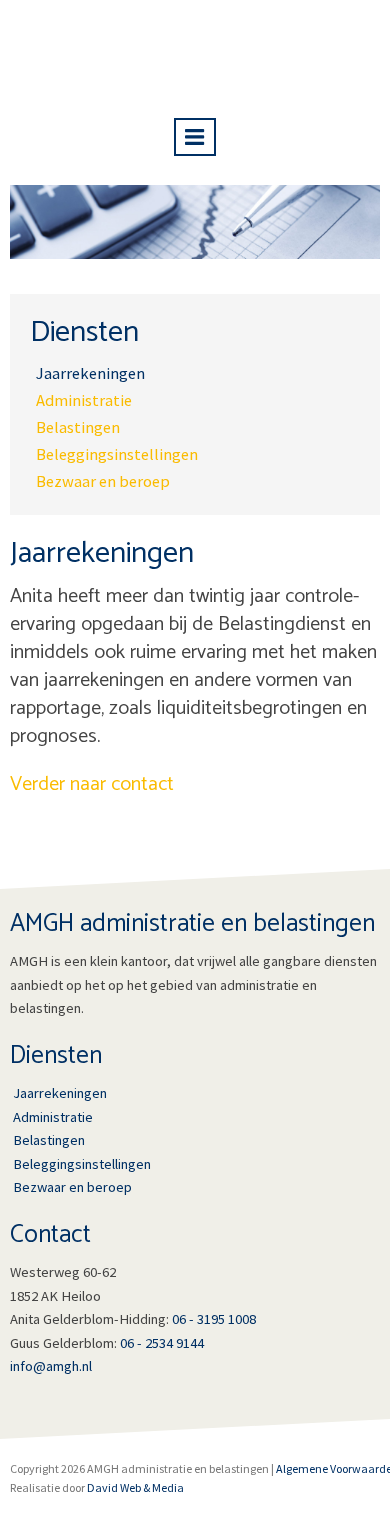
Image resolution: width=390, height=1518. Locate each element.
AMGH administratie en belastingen (195, 54)
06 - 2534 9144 (162, 1343)
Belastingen (78, 427)
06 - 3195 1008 (214, 1319)
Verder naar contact (92, 784)
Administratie (84, 400)
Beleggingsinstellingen (117, 454)
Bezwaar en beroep (103, 481)
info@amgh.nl (51, 1366)
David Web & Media (135, 1487)
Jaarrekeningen (90, 373)
